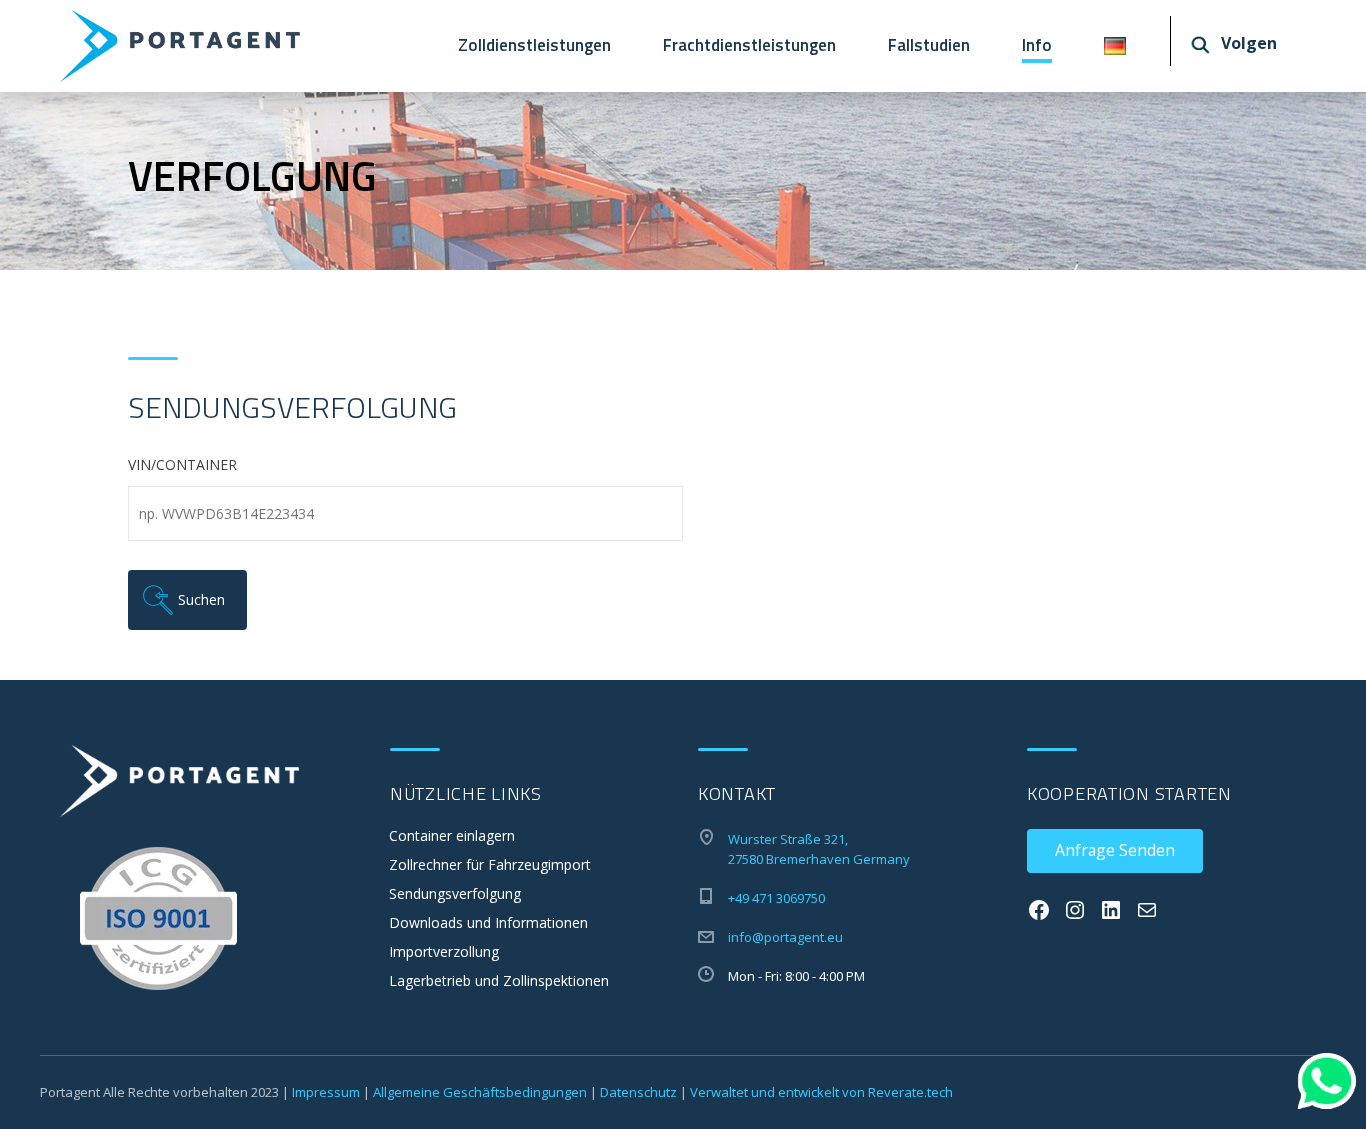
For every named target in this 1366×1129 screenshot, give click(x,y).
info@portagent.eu (785, 937)
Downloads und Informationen (488, 922)
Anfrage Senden (1115, 850)
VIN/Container (182, 465)
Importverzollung (444, 951)
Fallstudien (929, 45)
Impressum (326, 1092)
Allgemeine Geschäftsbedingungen (480, 1092)
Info (1037, 45)
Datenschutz (638, 1092)
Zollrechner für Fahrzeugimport (490, 864)
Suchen (207, 599)
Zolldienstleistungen (534, 45)
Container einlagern (452, 835)
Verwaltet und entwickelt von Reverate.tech (821, 1092)
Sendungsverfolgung (455, 893)
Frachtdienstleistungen (749, 45)
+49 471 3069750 (776, 898)
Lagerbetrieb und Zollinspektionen (499, 980)
